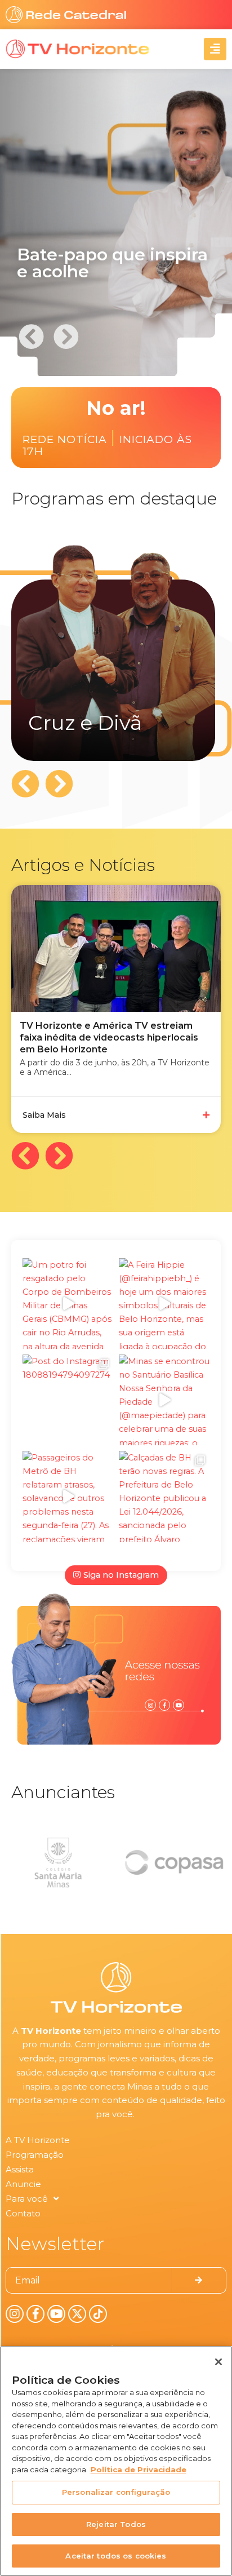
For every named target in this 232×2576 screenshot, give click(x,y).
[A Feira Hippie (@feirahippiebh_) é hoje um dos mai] (164, 1304)
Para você (27, 2199)
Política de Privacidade (139, 2469)
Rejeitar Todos (116, 2524)
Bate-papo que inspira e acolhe (112, 263)
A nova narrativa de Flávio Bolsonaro (104, 1026)
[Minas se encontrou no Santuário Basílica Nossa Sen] (164, 1400)
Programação (35, 2155)
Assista (20, 2169)
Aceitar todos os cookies (116, 2556)
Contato (23, 2213)
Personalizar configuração (116, 2492)
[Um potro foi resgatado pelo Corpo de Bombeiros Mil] (68, 1304)
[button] (66, 336)
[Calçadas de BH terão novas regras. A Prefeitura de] (164, 1496)
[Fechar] (218, 2362)
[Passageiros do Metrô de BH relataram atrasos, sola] (68, 1496)
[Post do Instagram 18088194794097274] (68, 1400)
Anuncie (23, 2184)
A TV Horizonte (38, 2140)
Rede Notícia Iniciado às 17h (107, 443)
